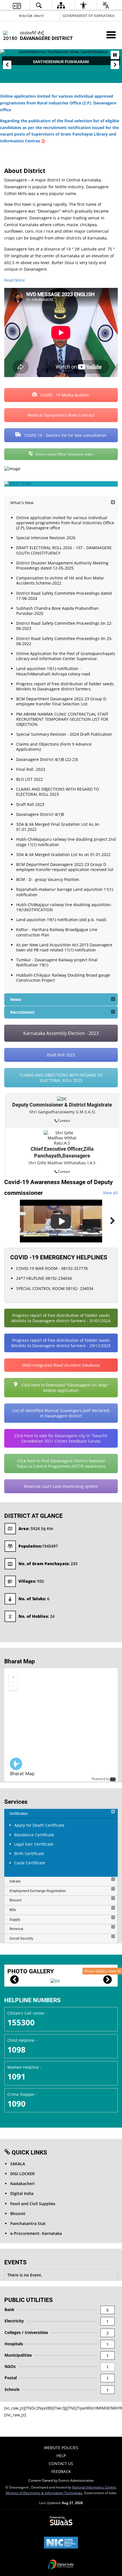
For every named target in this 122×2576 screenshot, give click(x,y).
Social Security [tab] (21, 1938)
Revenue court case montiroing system (61, 1486)
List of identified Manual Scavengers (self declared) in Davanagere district (61, 1413)
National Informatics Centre (94, 2487)
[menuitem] (16, 5)
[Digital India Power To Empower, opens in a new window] (61, 2565)
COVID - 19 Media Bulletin (64, 395)
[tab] (61, 1814)
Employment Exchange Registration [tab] (38, 1891)
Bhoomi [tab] (15, 1900)
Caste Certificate (30, 1863)
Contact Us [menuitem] (61, 2463)
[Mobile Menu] (111, 35)
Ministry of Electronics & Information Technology (44, 2493)
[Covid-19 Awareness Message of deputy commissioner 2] (61, 1221)
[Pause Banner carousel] (115, 55)
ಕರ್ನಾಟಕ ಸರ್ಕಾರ (31, 16)
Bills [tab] (13, 1910)
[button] (7, 65)
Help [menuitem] (61, 2456)
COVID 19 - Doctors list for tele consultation (65, 435)
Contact (64, 1120)
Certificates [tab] (19, 1814)
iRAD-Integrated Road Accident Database (61, 1365)
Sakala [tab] (15, 1881)
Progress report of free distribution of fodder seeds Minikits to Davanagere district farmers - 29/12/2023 (61, 1343)
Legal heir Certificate (34, 1844)
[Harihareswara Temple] (55, 1981)
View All (110, 1193)
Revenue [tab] (16, 1929)
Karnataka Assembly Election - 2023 (61, 1033)
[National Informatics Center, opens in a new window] (61, 2543)
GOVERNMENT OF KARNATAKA (88, 16)
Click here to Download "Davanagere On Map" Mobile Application (64, 1388)
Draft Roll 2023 (61, 1055)
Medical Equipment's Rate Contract (61, 415)
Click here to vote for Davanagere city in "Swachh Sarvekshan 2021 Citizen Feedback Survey (61, 1438)
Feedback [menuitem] (61, 2471)
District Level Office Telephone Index (64, 454)
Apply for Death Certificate (39, 1825)
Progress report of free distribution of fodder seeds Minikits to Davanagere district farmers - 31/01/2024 (61, 1318)
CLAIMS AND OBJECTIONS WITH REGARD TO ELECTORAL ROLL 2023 (61, 1078)
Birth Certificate (29, 1853)
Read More (15, 280)
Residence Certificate (34, 1835)
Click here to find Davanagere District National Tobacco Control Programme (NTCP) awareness (61, 1464)
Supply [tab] (15, 1919)
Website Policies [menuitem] (61, 2448)
